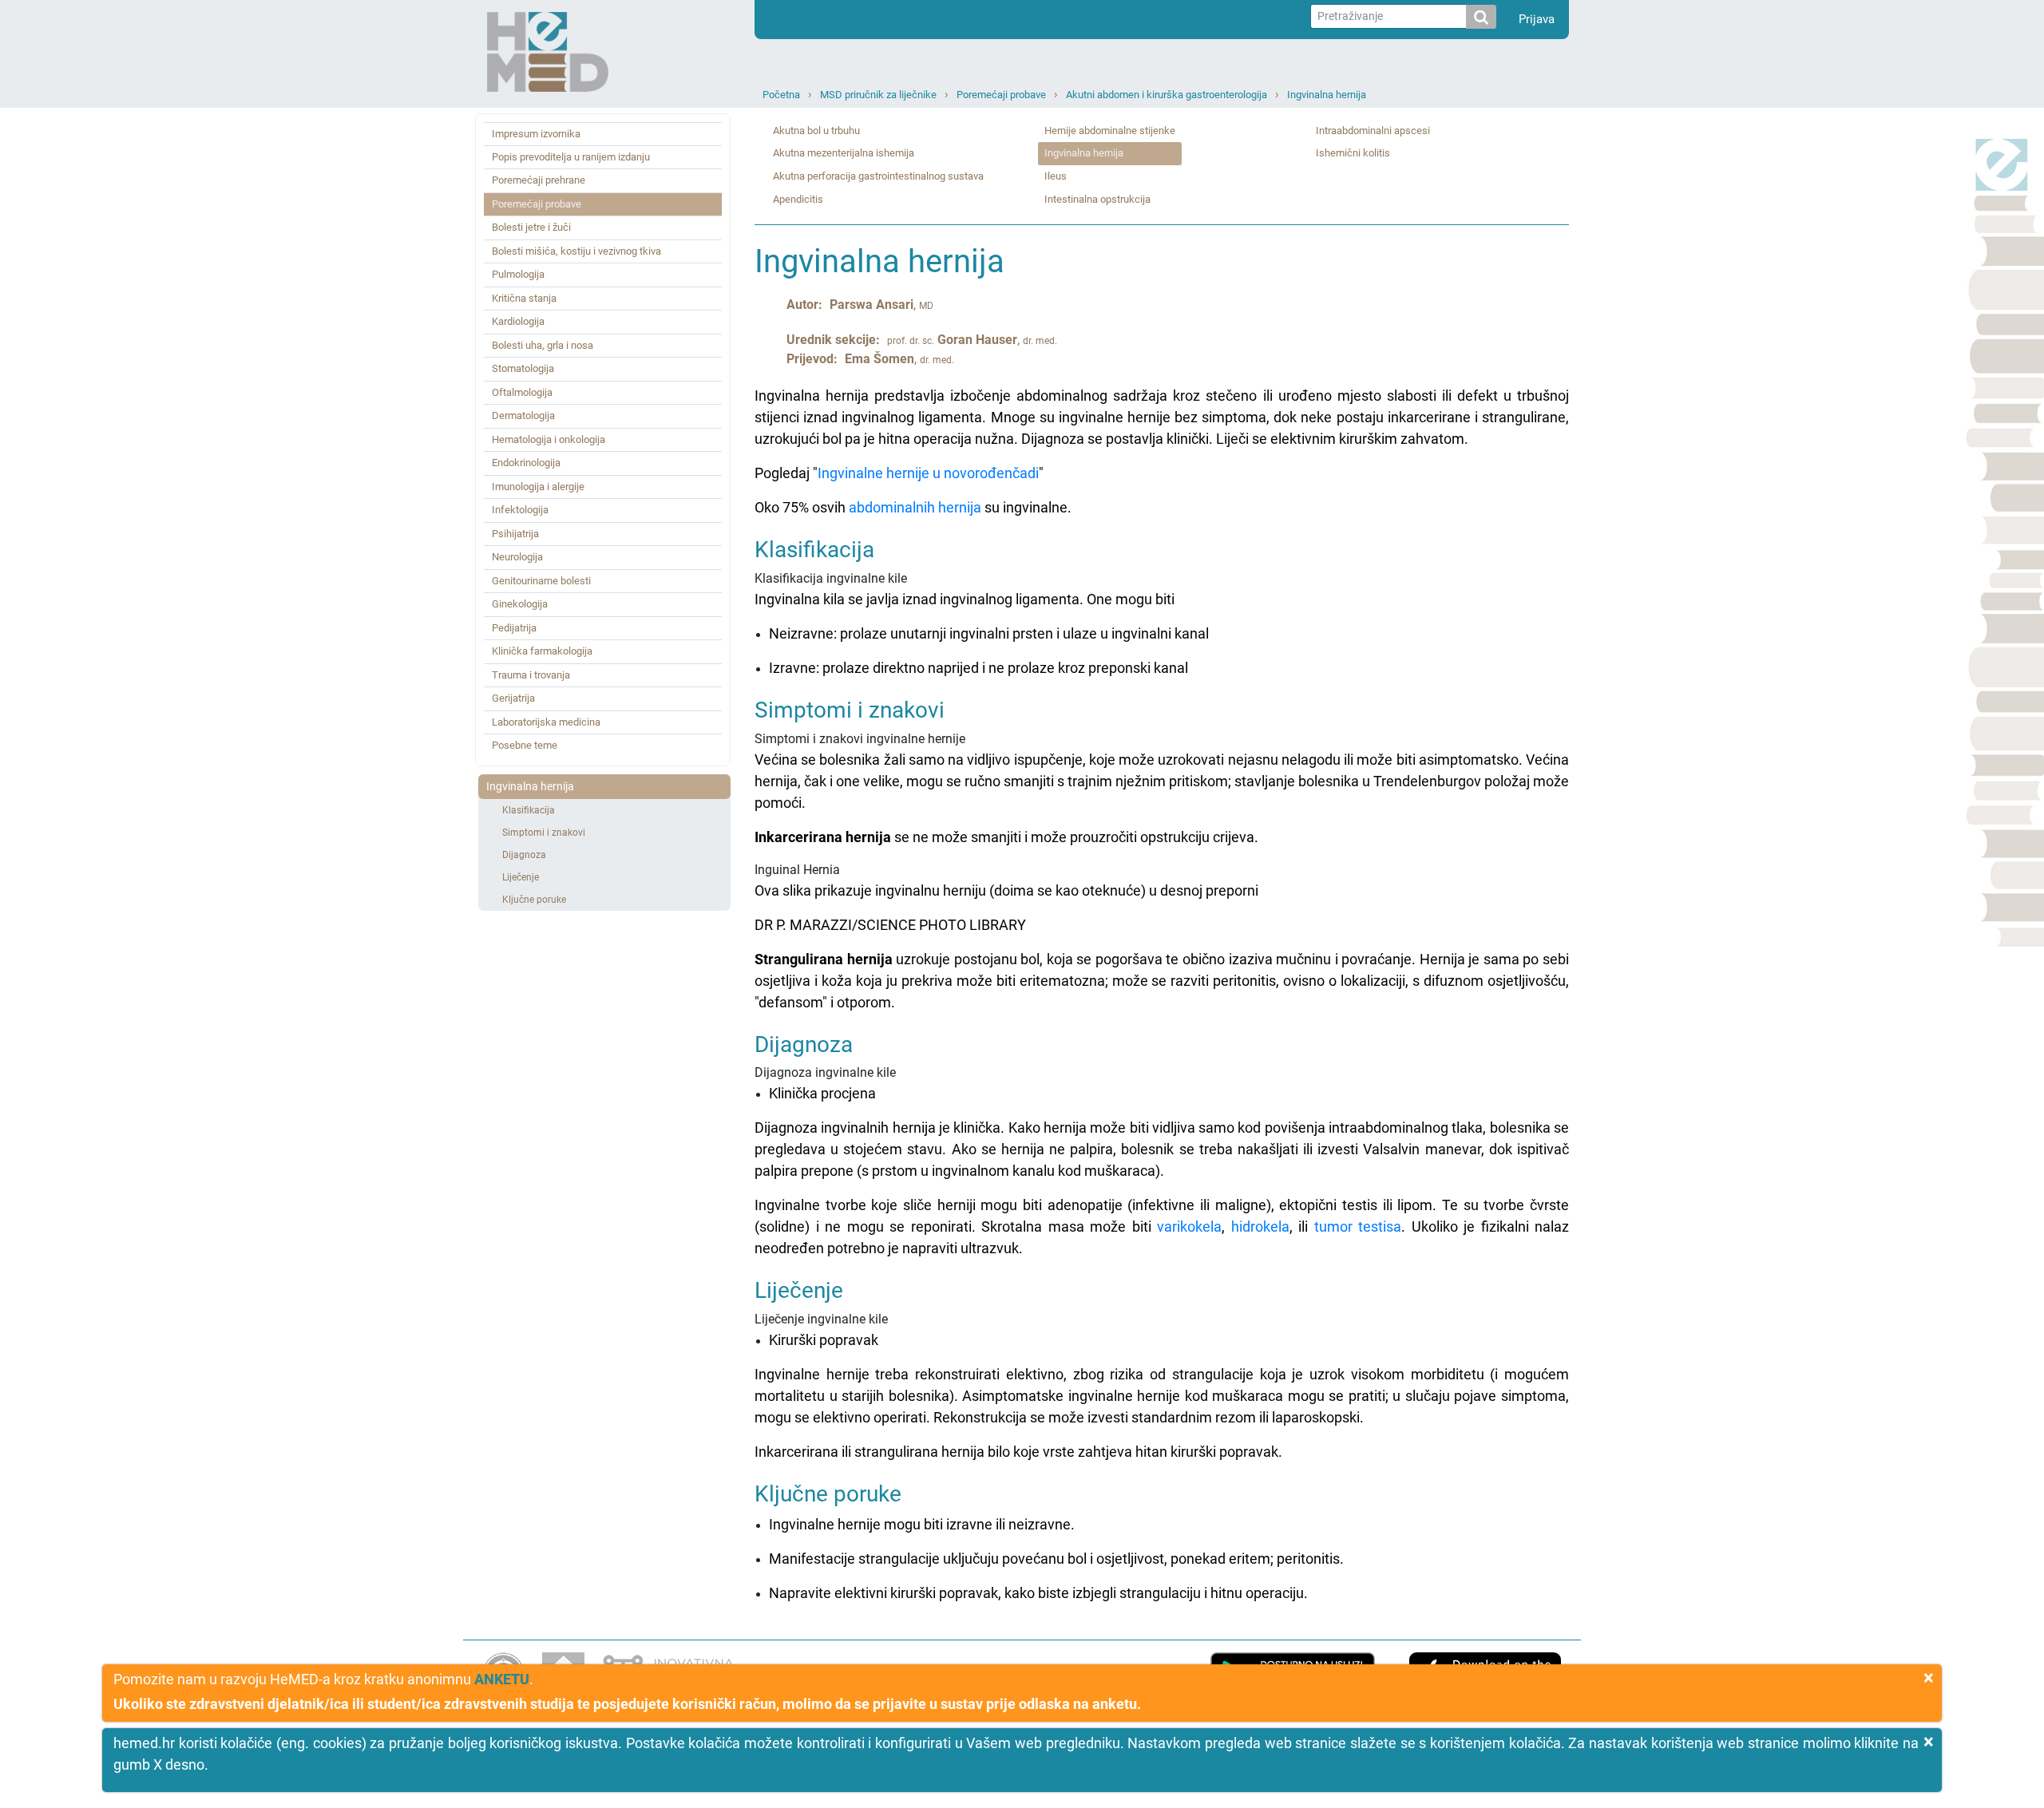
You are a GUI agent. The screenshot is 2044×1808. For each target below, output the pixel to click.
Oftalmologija (522, 392)
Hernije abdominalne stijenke (1110, 131)
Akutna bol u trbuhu (816, 131)
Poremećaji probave (1001, 95)
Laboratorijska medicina (546, 722)
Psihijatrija (515, 534)
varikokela (1189, 1226)
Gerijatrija (513, 698)
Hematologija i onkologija (549, 439)
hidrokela (1260, 1226)
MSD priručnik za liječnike (878, 95)
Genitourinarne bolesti (541, 581)
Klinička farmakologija (542, 651)
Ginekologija (520, 604)
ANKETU (502, 1679)
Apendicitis (798, 199)
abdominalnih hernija (915, 507)
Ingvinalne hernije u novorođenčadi (928, 473)
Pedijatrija (514, 628)
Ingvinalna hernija (1327, 95)
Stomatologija (523, 368)
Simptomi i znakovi (544, 833)
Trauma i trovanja (531, 675)
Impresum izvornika (536, 134)
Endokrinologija (526, 463)
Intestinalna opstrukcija (1097, 199)
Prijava (1537, 19)
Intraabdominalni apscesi (1373, 131)
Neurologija (517, 557)
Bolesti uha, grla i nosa (543, 345)
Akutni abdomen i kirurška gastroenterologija (1167, 95)
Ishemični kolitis (1353, 153)
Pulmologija (518, 274)
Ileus (1056, 176)
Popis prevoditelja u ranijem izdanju (571, 157)
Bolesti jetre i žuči (531, 227)
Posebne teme (525, 745)
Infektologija (520, 510)
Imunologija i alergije (538, 487)
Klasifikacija (529, 810)
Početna (781, 95)
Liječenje (521, 877)
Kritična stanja (524, 298)
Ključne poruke (534, 900)
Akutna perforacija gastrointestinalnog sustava (878, 176)
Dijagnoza (524, 855)
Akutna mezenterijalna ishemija (844, 153)
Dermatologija (523, 415)
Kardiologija (518, 321)
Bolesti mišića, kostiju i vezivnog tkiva (576, 251)
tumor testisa (1358, 1226)
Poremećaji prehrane (539, 180)
